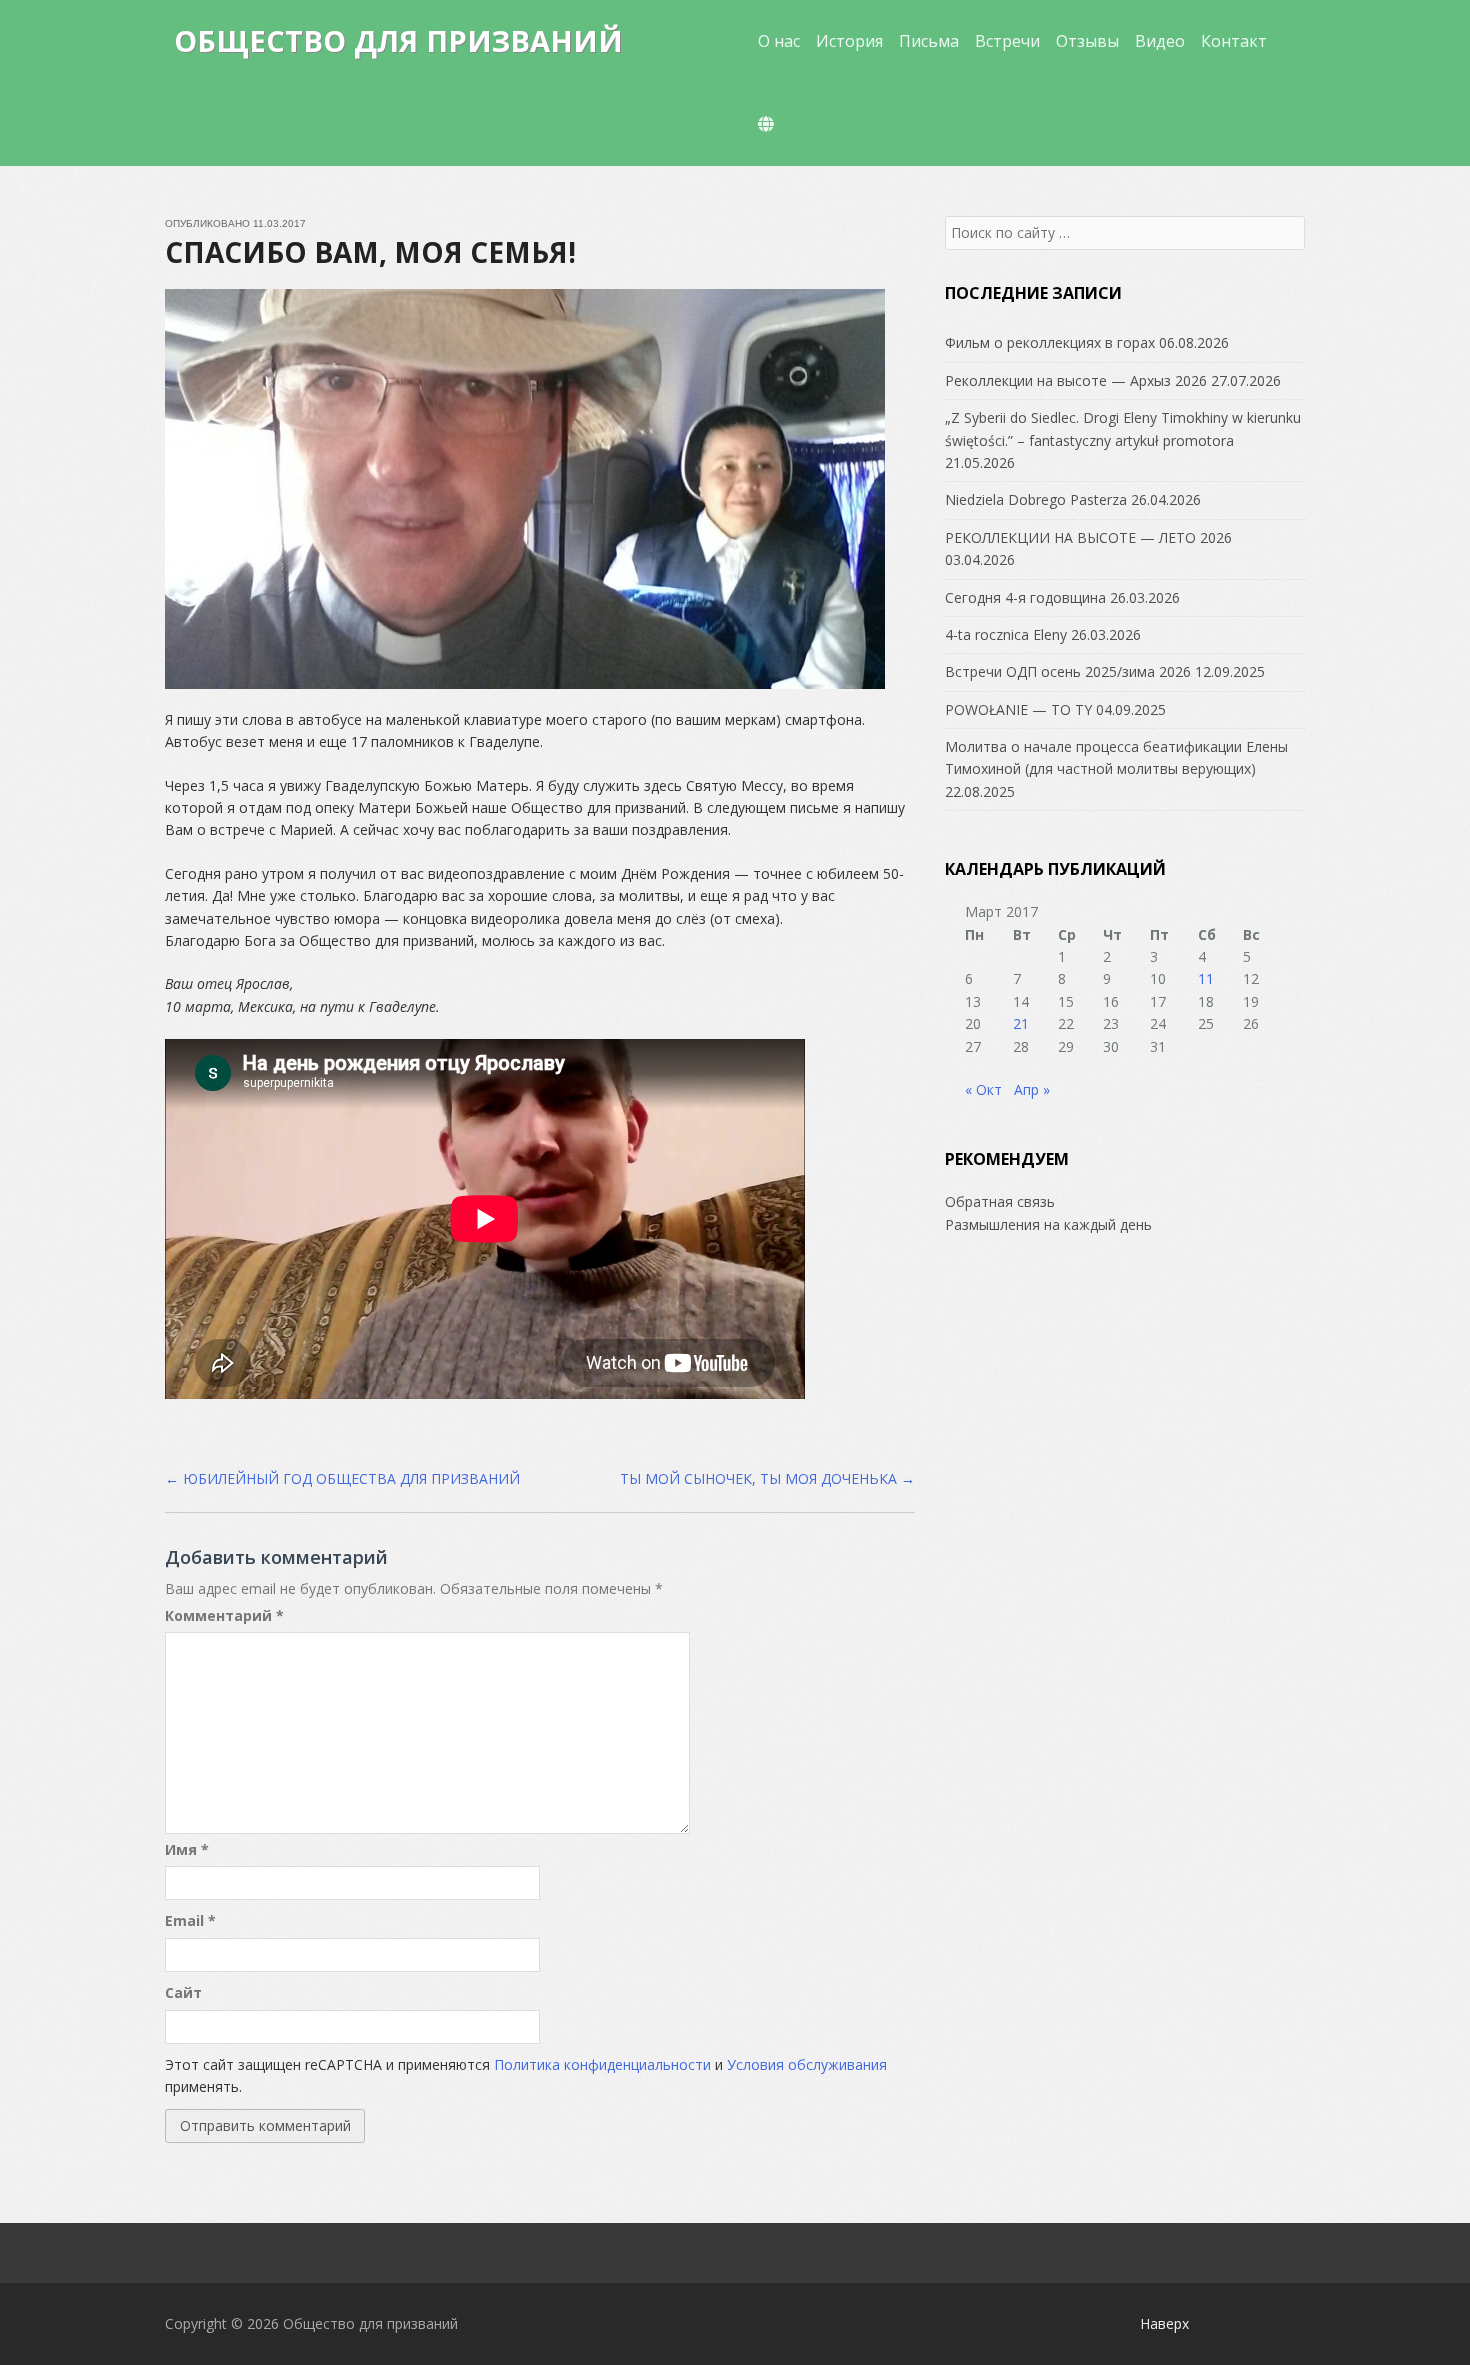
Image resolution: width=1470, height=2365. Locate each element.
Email (190, 1920)
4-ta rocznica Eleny (1006, 634)
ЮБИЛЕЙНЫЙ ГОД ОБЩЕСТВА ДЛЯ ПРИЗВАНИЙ (342, 1478)
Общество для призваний (398, 40)
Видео (1160, 41)
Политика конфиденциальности (602, 2064)
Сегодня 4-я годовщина (1025, 597)
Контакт (1234, 41)
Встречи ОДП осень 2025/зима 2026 (1068, 671)
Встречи (1007, 41)
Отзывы (1087, 41)
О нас (779, 41)
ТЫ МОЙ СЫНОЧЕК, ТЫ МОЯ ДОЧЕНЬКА (767, 1478)
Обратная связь (1000, 1201)
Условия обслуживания (807, 2064)
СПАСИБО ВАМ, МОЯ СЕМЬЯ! (370, 252)
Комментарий (224, 1615)
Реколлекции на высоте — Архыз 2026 (1076, 380)
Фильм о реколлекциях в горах (1050, 342)
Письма (929, 41)
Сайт (183, 1992)
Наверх (1164, 2323)
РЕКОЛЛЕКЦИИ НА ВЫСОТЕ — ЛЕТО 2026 (1088, 537)
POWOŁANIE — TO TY (1018, 709)
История (849, 41)
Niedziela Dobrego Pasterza (1036, 499)
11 (1206, 978)
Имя (187, 1849)
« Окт (983, 1089)
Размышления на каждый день (1048, 1224)
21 (1021, 1023)
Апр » (1032, 1089)
